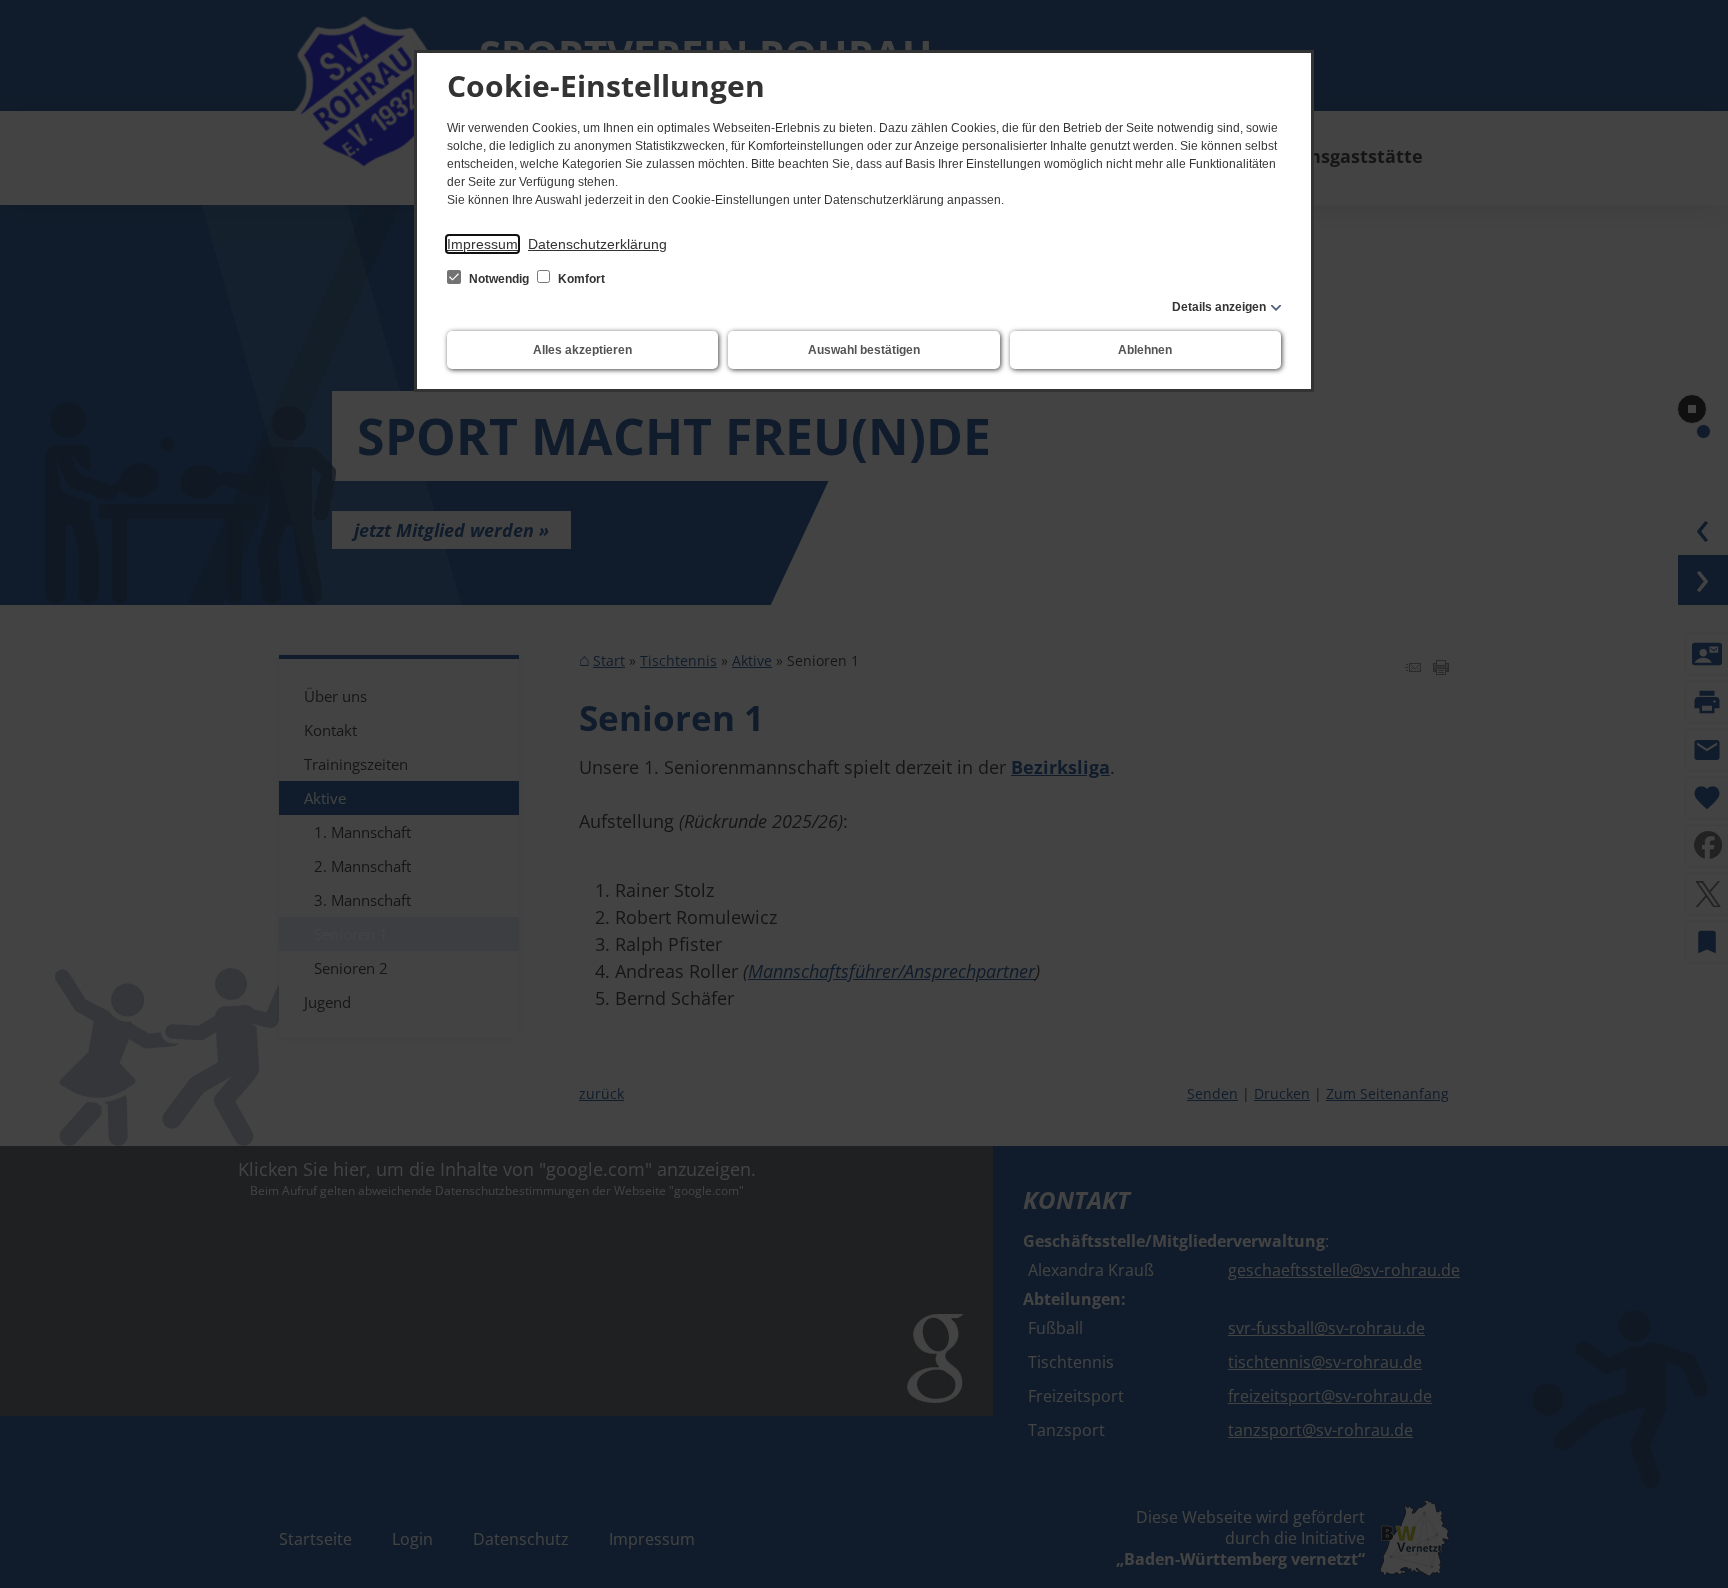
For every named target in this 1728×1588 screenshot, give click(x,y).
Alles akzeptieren (582, 350)
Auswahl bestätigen (864, 350)
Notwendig (499, 279)
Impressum (482, 244)
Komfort (580, 279)
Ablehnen (1145, 350)
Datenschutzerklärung (597, 244)
